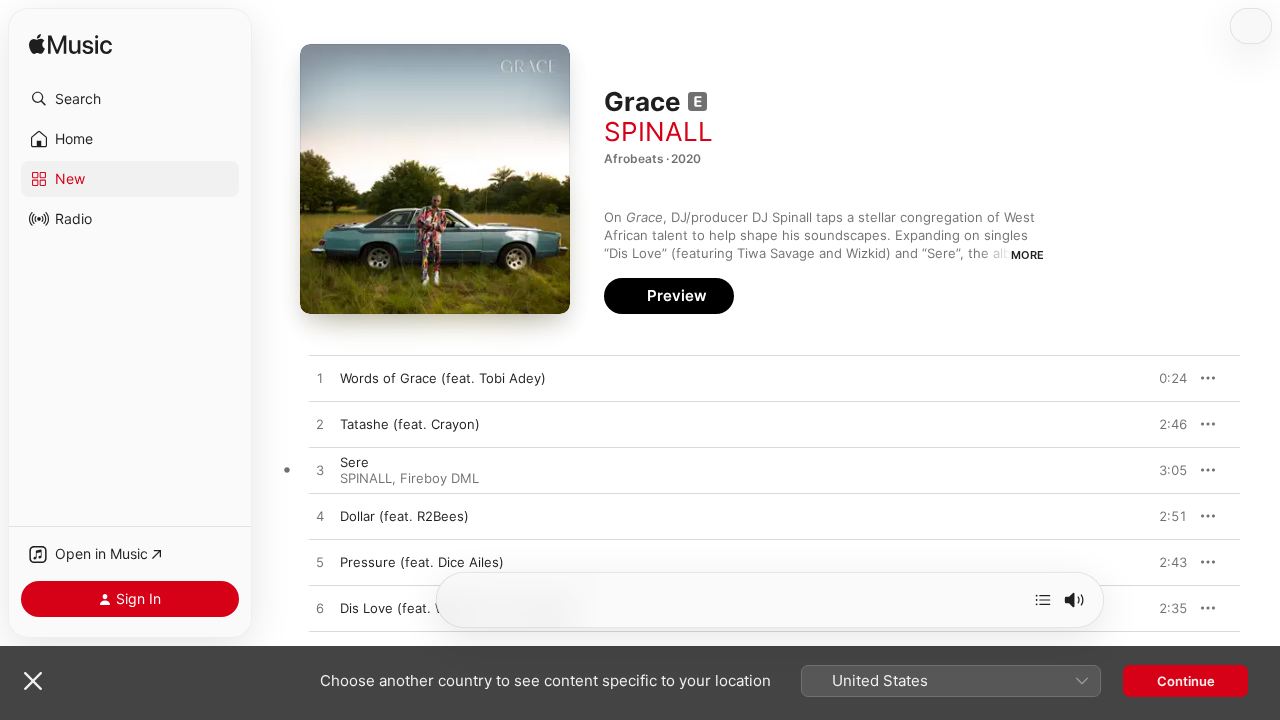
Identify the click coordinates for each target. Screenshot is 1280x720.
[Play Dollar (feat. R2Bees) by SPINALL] (320, 517)
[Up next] (1043, 600)
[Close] (33, 681)
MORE (1027, 255)
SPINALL (658, 131)
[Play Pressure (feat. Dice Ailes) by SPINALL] (320, 563)
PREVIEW (1165, 378)
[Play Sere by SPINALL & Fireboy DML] (320, 471)
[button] (130, 99)
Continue (1186, 681)
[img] (70, 45)
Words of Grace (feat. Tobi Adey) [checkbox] (443, 378)
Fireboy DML (439, 478)
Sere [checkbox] (354, 462)
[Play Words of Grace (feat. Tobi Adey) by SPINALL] (320, 379)
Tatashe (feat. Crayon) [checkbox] (410, 424)
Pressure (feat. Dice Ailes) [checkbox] (422, 562)
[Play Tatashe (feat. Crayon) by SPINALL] (320, 425)
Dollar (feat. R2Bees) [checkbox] (404, 516)
